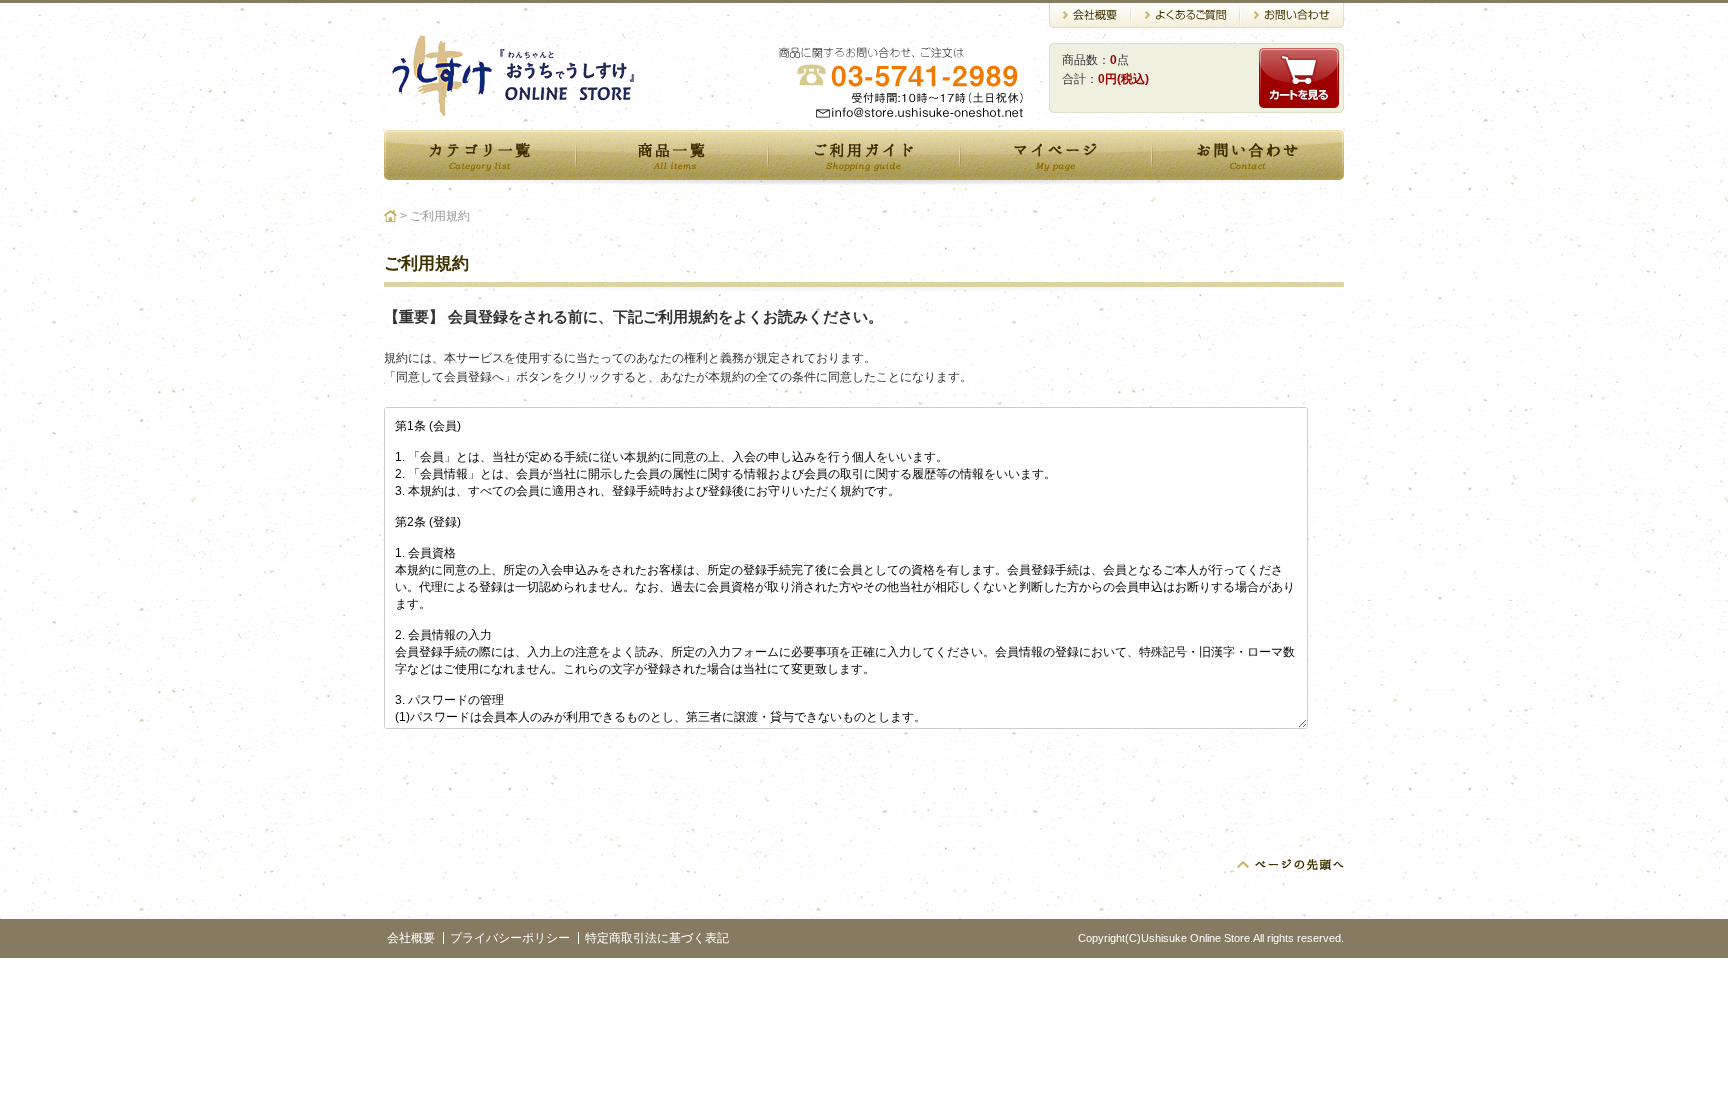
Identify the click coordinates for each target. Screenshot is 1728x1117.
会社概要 (411, 938)
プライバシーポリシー (510, 938)
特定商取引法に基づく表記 (657, 938)
